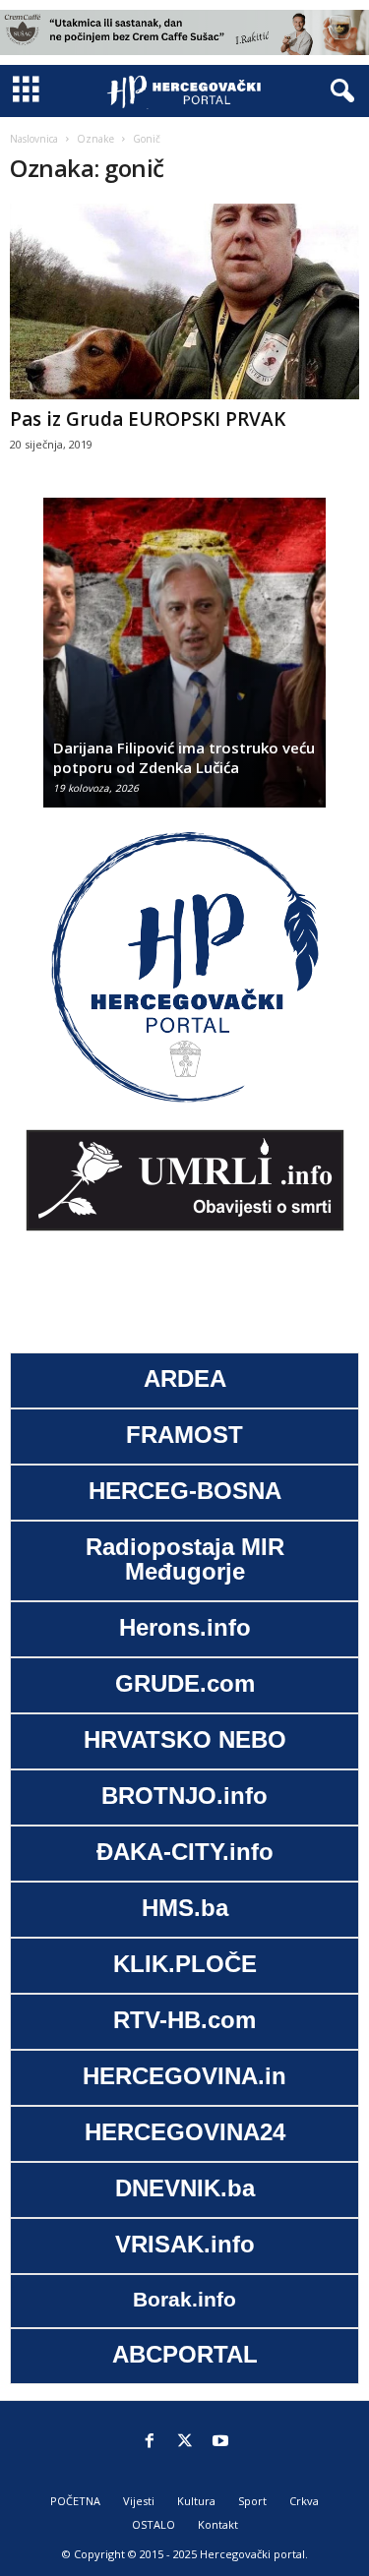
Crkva (304, 2501)
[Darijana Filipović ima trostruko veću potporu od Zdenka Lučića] (184, 662)
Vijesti (139, 2501)
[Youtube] (220, 2442)
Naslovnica (34, 139)
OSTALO (154, 2524)
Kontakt (218, 2524)
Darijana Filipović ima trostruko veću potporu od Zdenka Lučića (184, 757)
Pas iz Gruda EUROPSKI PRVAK (148, 419)
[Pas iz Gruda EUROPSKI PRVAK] (184, 301)
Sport (252, 2501)
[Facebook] (150, 2442)
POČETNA (75, 2501)
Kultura (196, 2501)
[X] (185, 2442)
